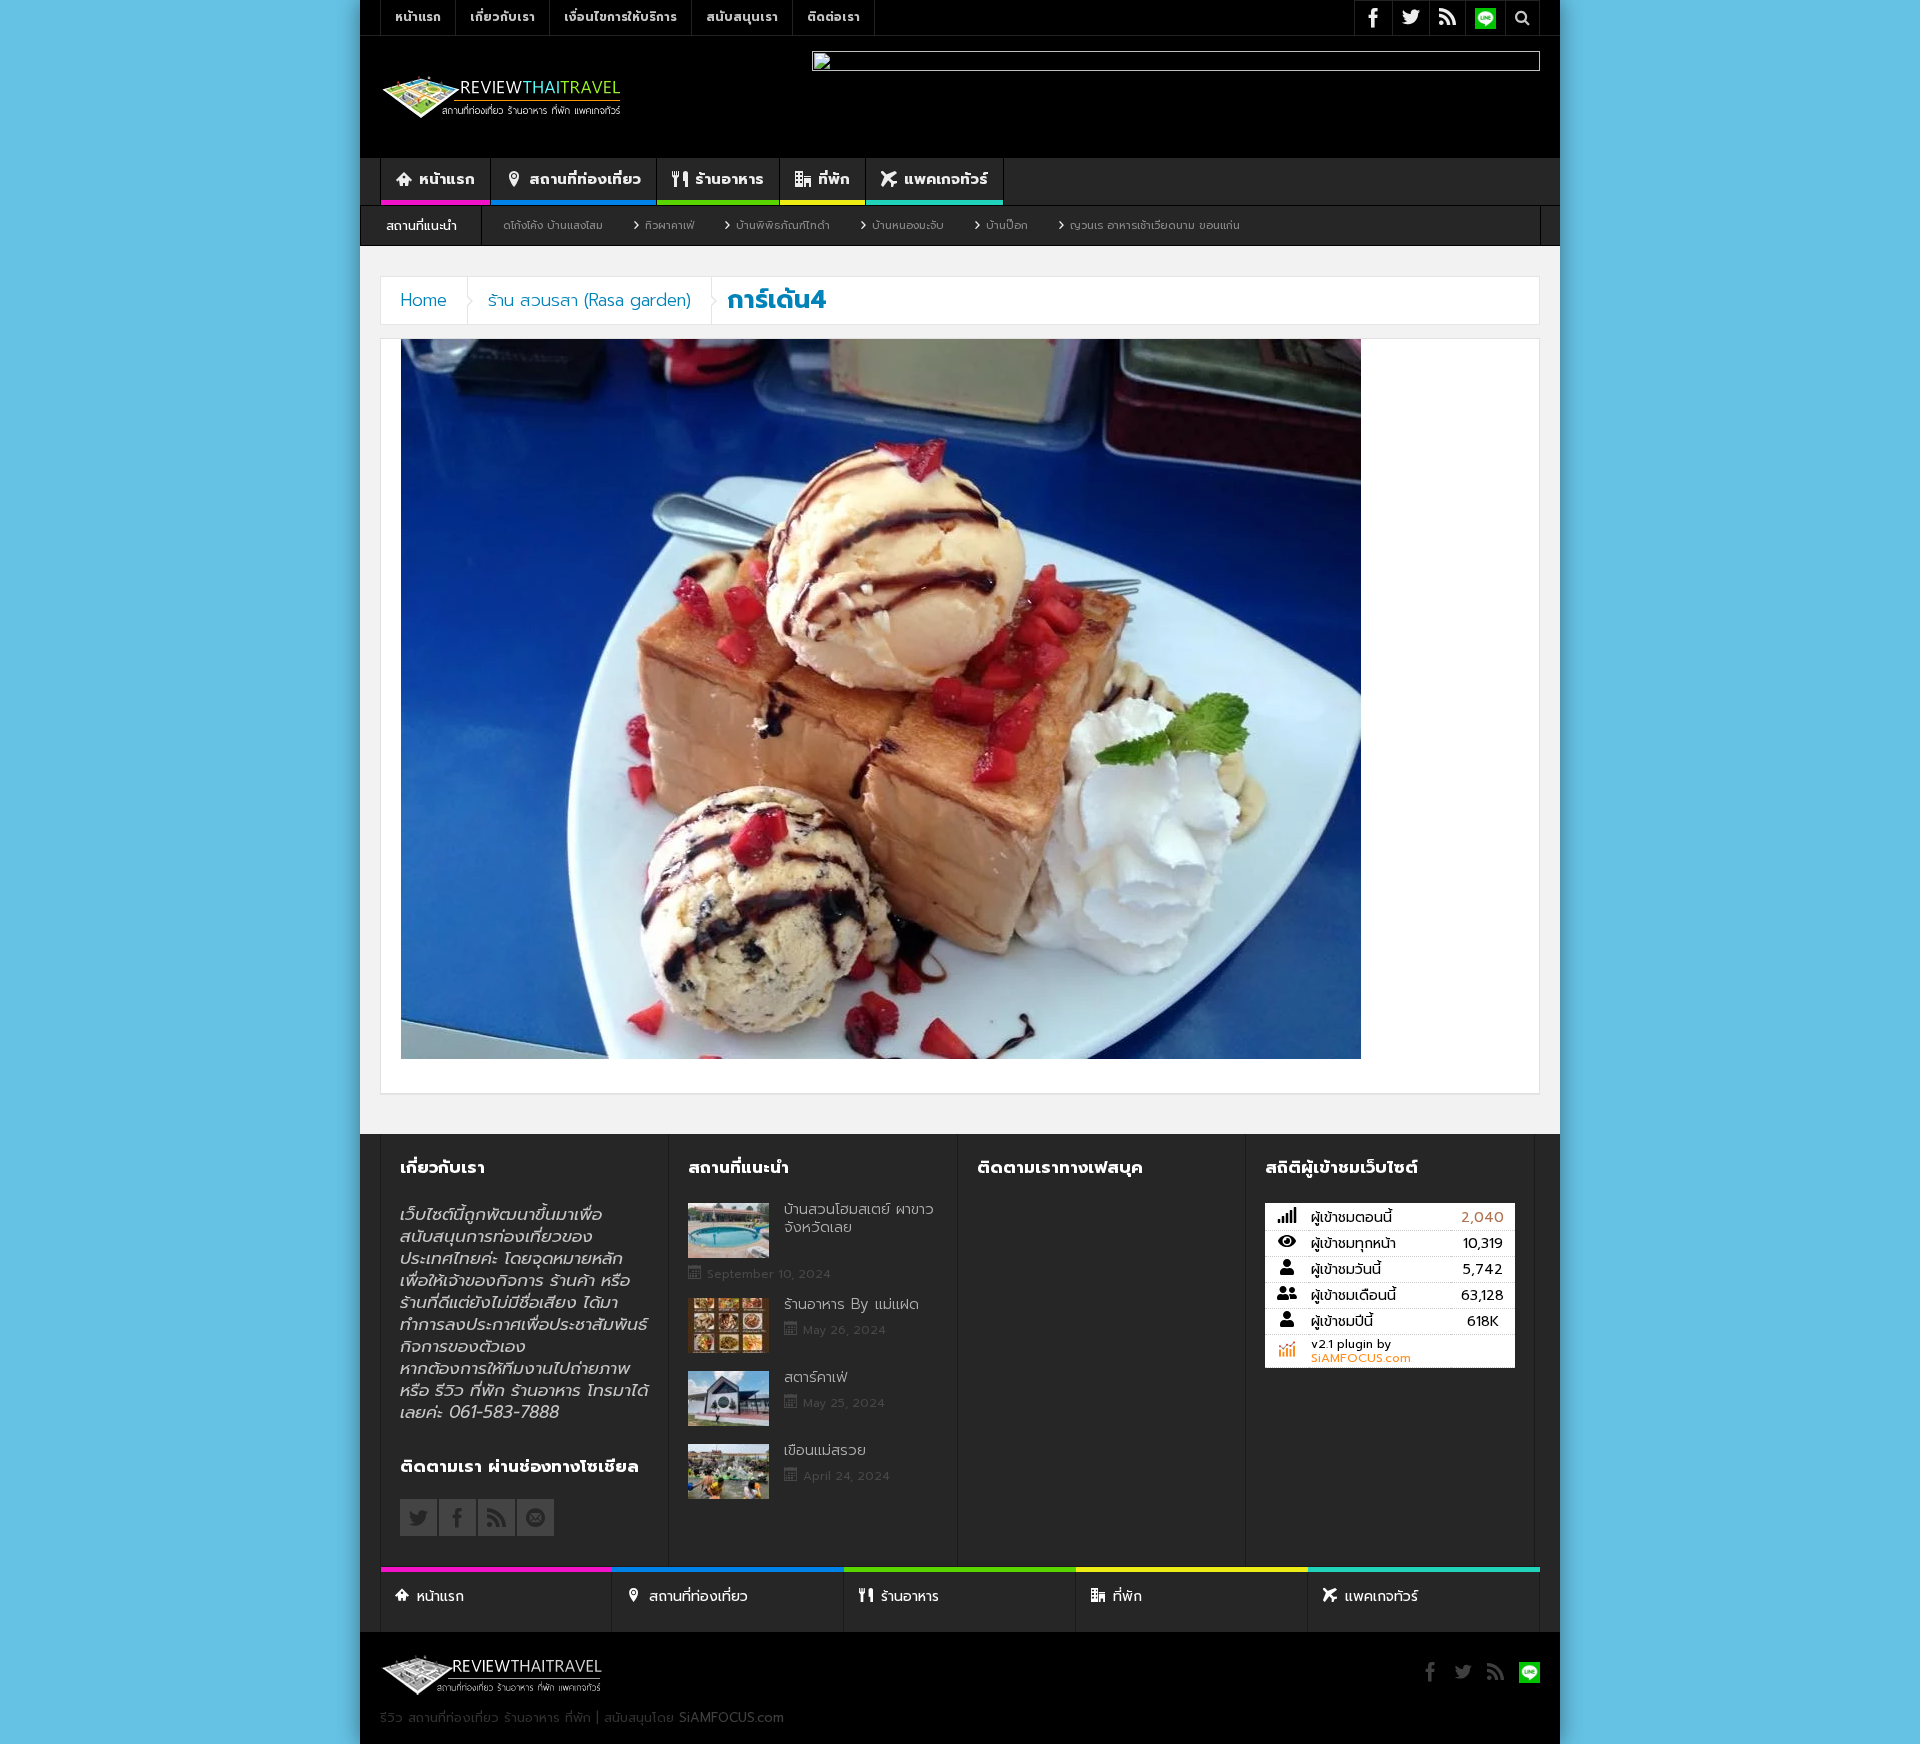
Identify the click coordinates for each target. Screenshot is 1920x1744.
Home (424, 300)
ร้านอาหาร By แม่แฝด (851, 1304)
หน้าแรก (418, 17)
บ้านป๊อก (919, 225)
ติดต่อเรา (833, 17)
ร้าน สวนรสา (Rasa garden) (589, 300)
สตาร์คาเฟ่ (815, 1377)
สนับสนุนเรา (742, 17)
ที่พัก (834, 179)
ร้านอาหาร (729, 179)
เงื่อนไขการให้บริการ (620, 17)
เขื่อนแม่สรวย (825, 1450)
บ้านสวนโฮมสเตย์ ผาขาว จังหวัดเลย (859, 1218)
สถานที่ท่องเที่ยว (585, 179)
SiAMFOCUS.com (1361, 1358)
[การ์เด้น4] (881, 698)
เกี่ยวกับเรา (502, 17)
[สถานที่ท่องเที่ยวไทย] (502, 96)
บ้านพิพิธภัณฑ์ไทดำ (695, 225)
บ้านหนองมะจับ (820, 225)
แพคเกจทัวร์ (946, 179)
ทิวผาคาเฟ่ (581, 225)
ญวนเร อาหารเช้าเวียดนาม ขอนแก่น (1067, 225)
